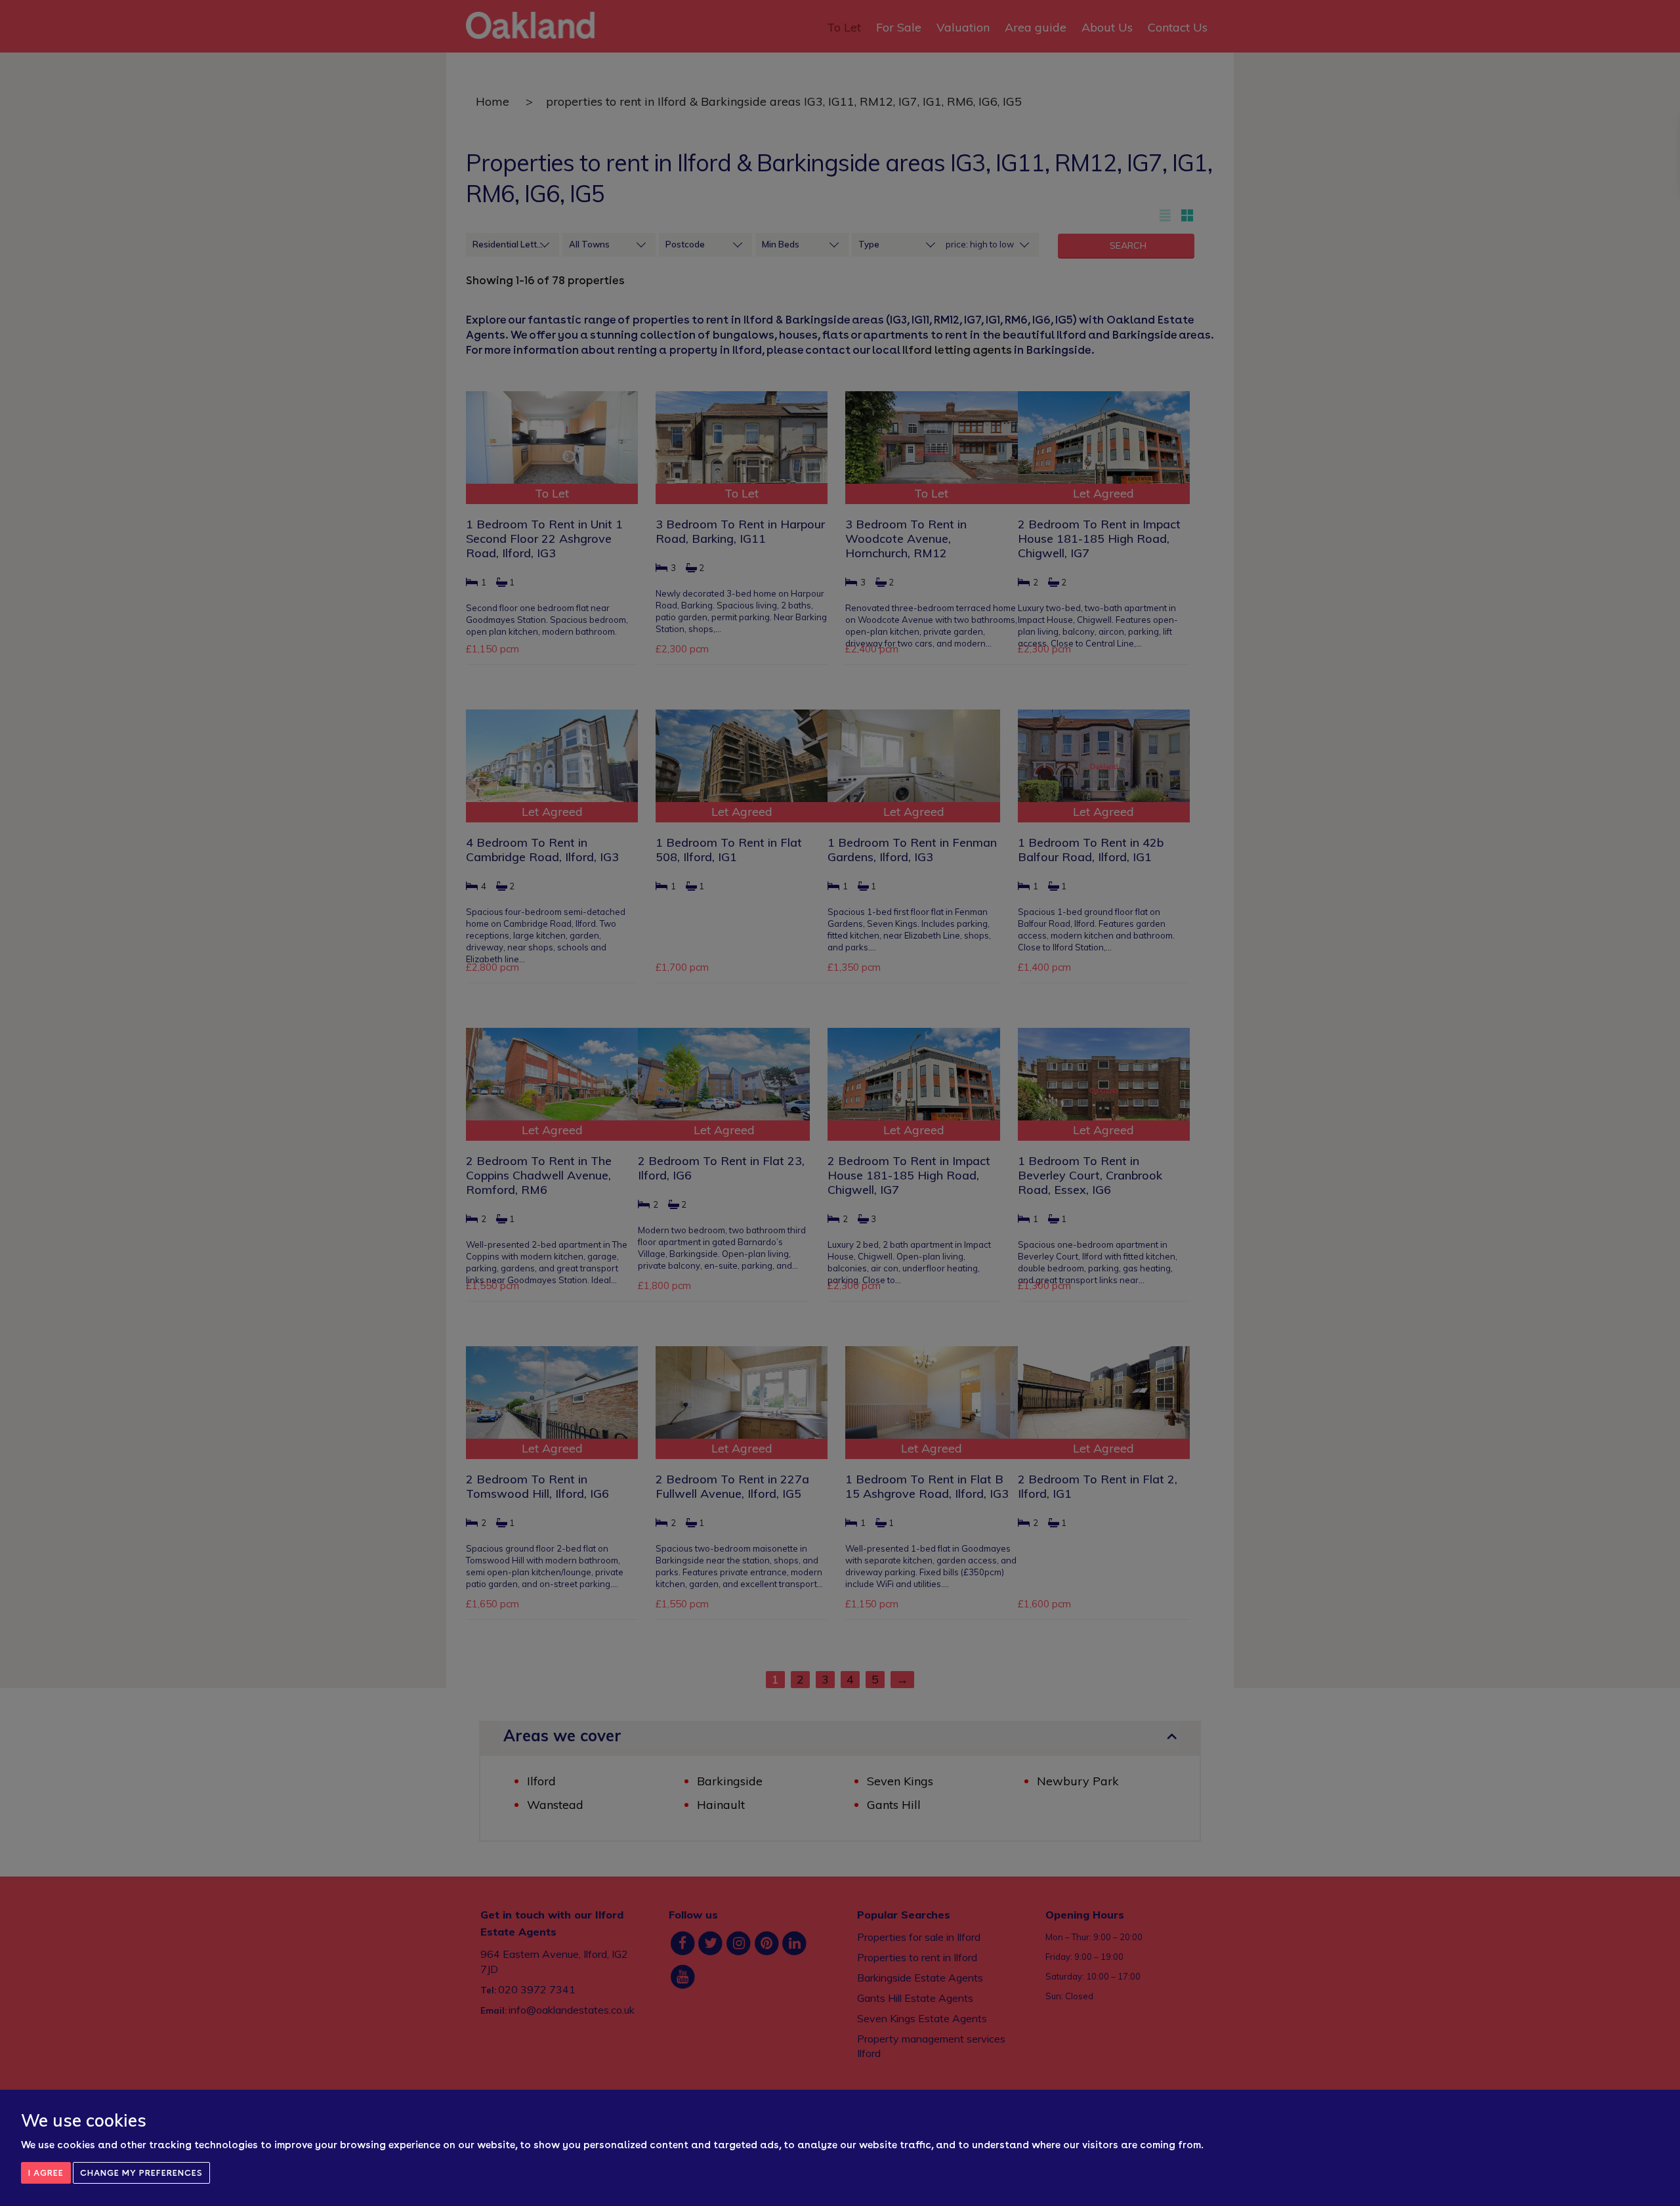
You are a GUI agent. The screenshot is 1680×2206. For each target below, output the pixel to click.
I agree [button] (46, 2173)
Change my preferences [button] (141, 2173)
